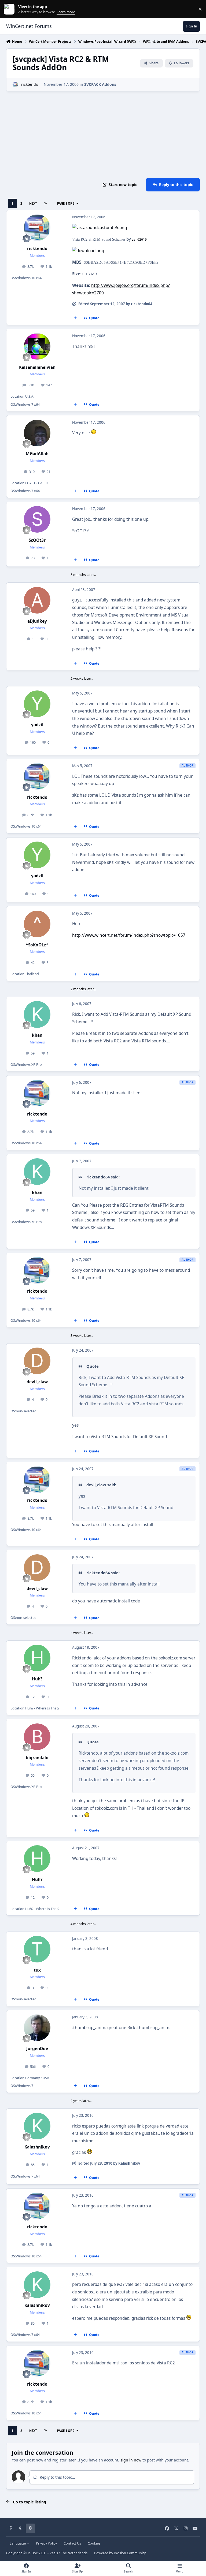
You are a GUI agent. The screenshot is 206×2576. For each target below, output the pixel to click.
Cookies (94, 2543)
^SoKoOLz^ (37, 945)
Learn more (10, 9)
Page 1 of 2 (66, 203)
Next (33, 203)
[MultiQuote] (75, 318)
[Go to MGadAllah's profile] (37, 433)
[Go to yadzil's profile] (37, 704)
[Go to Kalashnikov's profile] (37, 2126)
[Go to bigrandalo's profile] (37, 1737)
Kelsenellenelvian (37, 367)
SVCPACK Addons (100, 84)
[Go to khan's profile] (37, 1014)
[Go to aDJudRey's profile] (37, 600)
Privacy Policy (46, 2543)
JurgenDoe (37, 2049)
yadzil (37, 725)
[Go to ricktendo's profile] (15, 85)
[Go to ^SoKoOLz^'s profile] (37, 924)
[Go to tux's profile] (37, 1949)
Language (18, 2543)
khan (37, 1035)
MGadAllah (37, 454)
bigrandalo (37, 1758)
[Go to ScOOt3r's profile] (37, 519)
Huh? (37, 1679)
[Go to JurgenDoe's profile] (37, 2028)
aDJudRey (37, 621)
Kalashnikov (37, 2147)
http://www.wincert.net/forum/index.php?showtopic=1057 (129, 935)
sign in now (131, 2460)
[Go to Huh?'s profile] (37, 1658)
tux (37, 1970)
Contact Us (72, 2543)
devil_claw (37, 1382)
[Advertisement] (103, 135)
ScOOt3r (37, 540)
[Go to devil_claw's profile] (37, 1361)
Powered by (120, 2553)
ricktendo (30, 84)
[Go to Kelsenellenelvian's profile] (37, 346)
